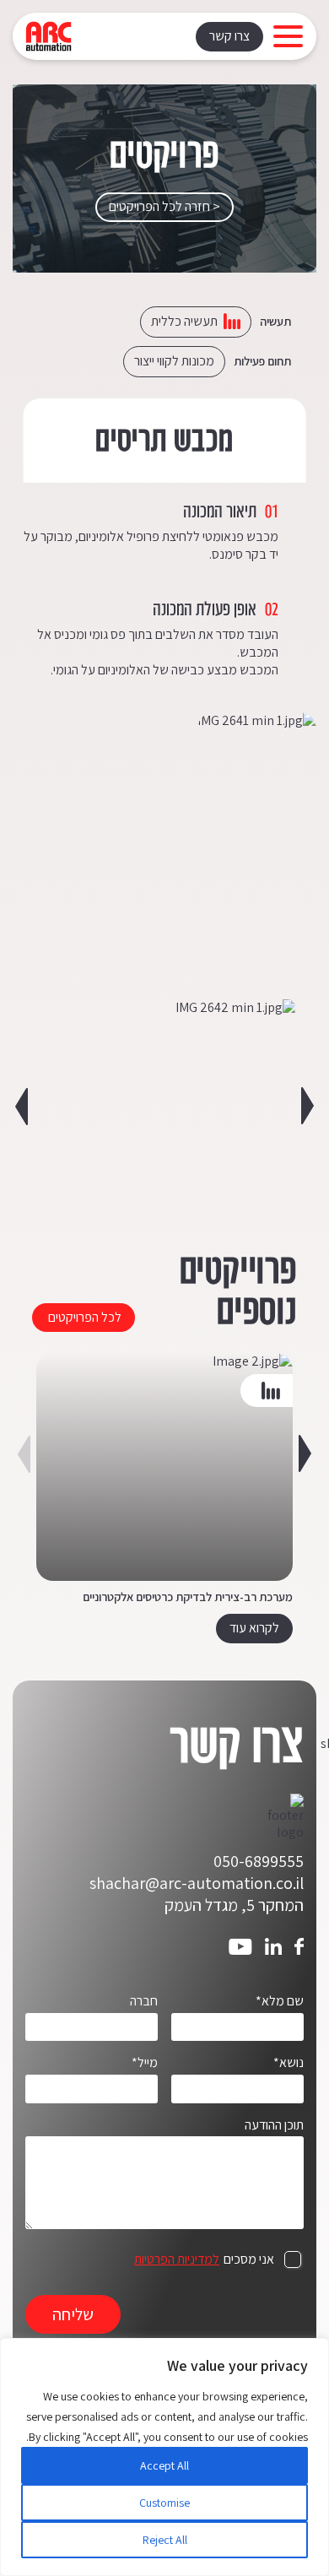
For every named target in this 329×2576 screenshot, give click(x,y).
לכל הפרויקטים (85, 1317)
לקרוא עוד (254, 1628)
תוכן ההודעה (274, 2125)
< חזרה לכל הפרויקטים (164, 206)
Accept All (164, 2465)
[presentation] (22, 1106)
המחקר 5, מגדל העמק (234, 1905)
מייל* (145, 2063)
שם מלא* (280, 2001)
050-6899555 (259, 1861)
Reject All (165, 2540)
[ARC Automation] (49, 36)
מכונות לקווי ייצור (174, 361)
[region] (164, 2457)
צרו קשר (229, 36)
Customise (164, 2503)
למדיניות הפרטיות (177, 2259)
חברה (144, 2001)
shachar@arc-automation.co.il (197, 1883)
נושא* (289, 2063)
